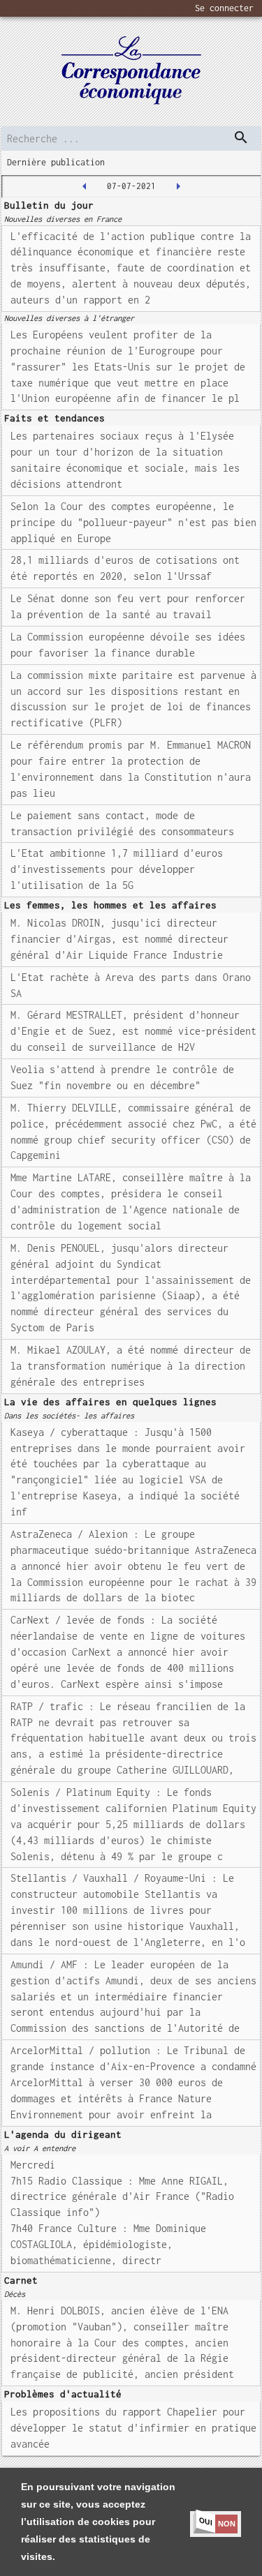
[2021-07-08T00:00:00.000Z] (178, 186)
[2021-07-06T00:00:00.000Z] (85, 186)
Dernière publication (56, 162)
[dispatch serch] (241, 137)
